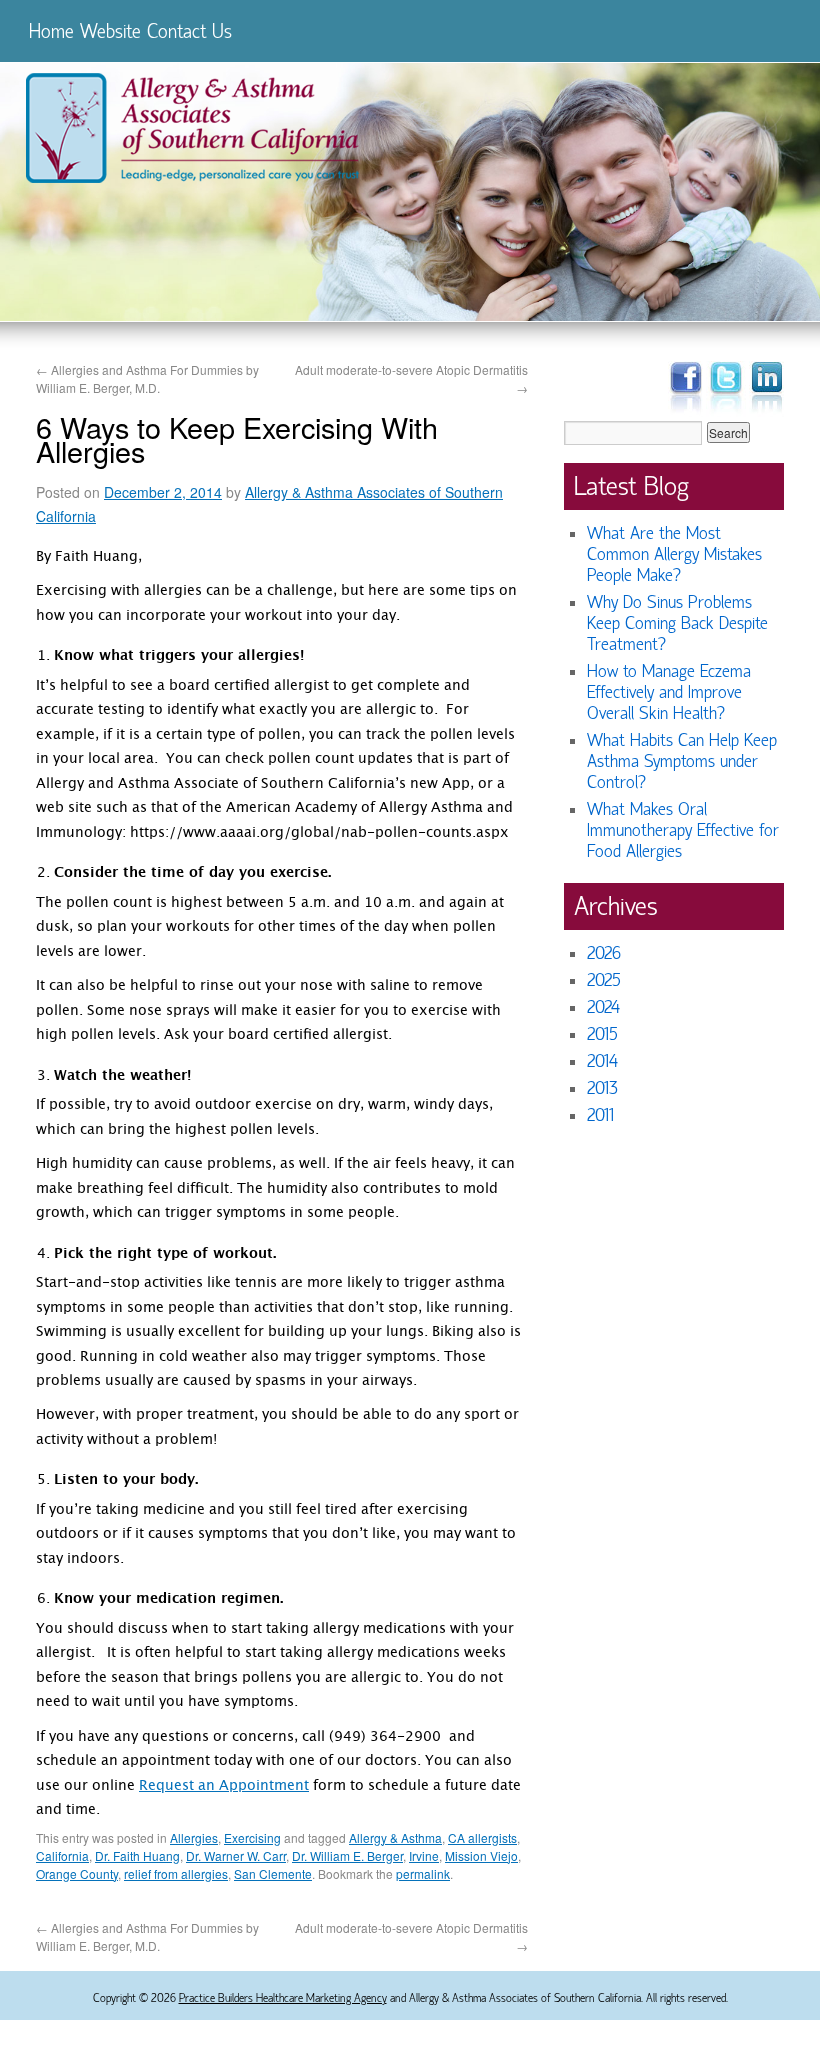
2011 (600, 1115)
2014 (602, 1061)
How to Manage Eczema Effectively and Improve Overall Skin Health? (669, 692)
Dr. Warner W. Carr (236, 1855)
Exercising (252, 1837)
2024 (603, 1007)
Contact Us (189, 31)
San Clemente (273, 1873)
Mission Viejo (481, 1855)
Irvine (424, 1855)
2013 (602, 1088)
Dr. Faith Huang (137, 1855)
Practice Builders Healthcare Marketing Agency (283, 1998)
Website (110, 31)
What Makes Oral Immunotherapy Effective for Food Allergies (683, 830)
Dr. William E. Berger (347, 1855)
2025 (604, 980)
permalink (423, 1873)
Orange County (77, 1873)
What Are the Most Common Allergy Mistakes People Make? (674, 554)
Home (51, 31)
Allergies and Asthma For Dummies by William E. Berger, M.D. (147, 378)
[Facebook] (685, 414)
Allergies (194, 1837)
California (62, 1855)
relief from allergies (176, 1873)
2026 (604, 953)
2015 (602, 1034)
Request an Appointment (224, 1787)
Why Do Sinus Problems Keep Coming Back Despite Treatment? (677, 623)
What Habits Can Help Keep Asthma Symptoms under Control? (682, 761)
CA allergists (482, 1837)
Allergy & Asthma (395, 1837)
